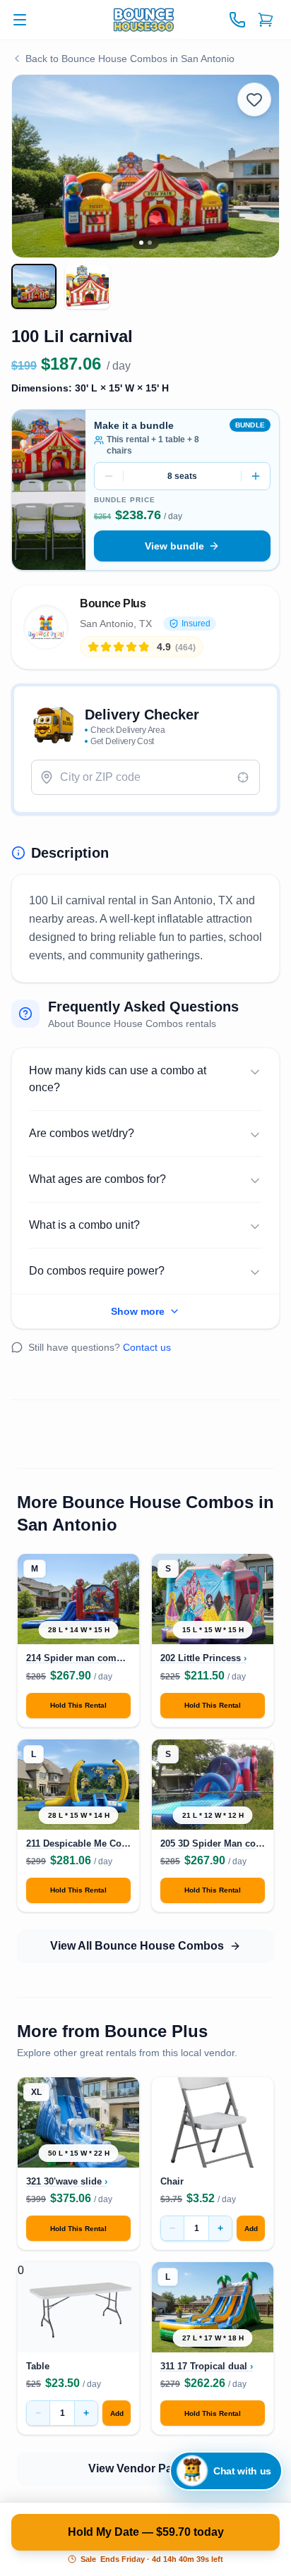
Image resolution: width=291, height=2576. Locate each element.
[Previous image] (36, 166)
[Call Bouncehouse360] (237, 20)
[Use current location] (243, 777)
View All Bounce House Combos (137, 1946)
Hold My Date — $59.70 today (146, 2532)
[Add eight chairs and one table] (256, 476)
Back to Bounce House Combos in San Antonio (130, 59)
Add (251, 2229)
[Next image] (255, 166)
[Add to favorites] (254, 99)
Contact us (147, 1347)
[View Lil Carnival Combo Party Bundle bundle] (49, 490)
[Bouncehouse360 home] (146, 20)
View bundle (174, 546)
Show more (138, 1311)
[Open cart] (266, 20)
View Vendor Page (137, 2468)
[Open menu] (20, 20)
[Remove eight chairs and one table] (109, 476)
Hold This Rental (78, 1705)
